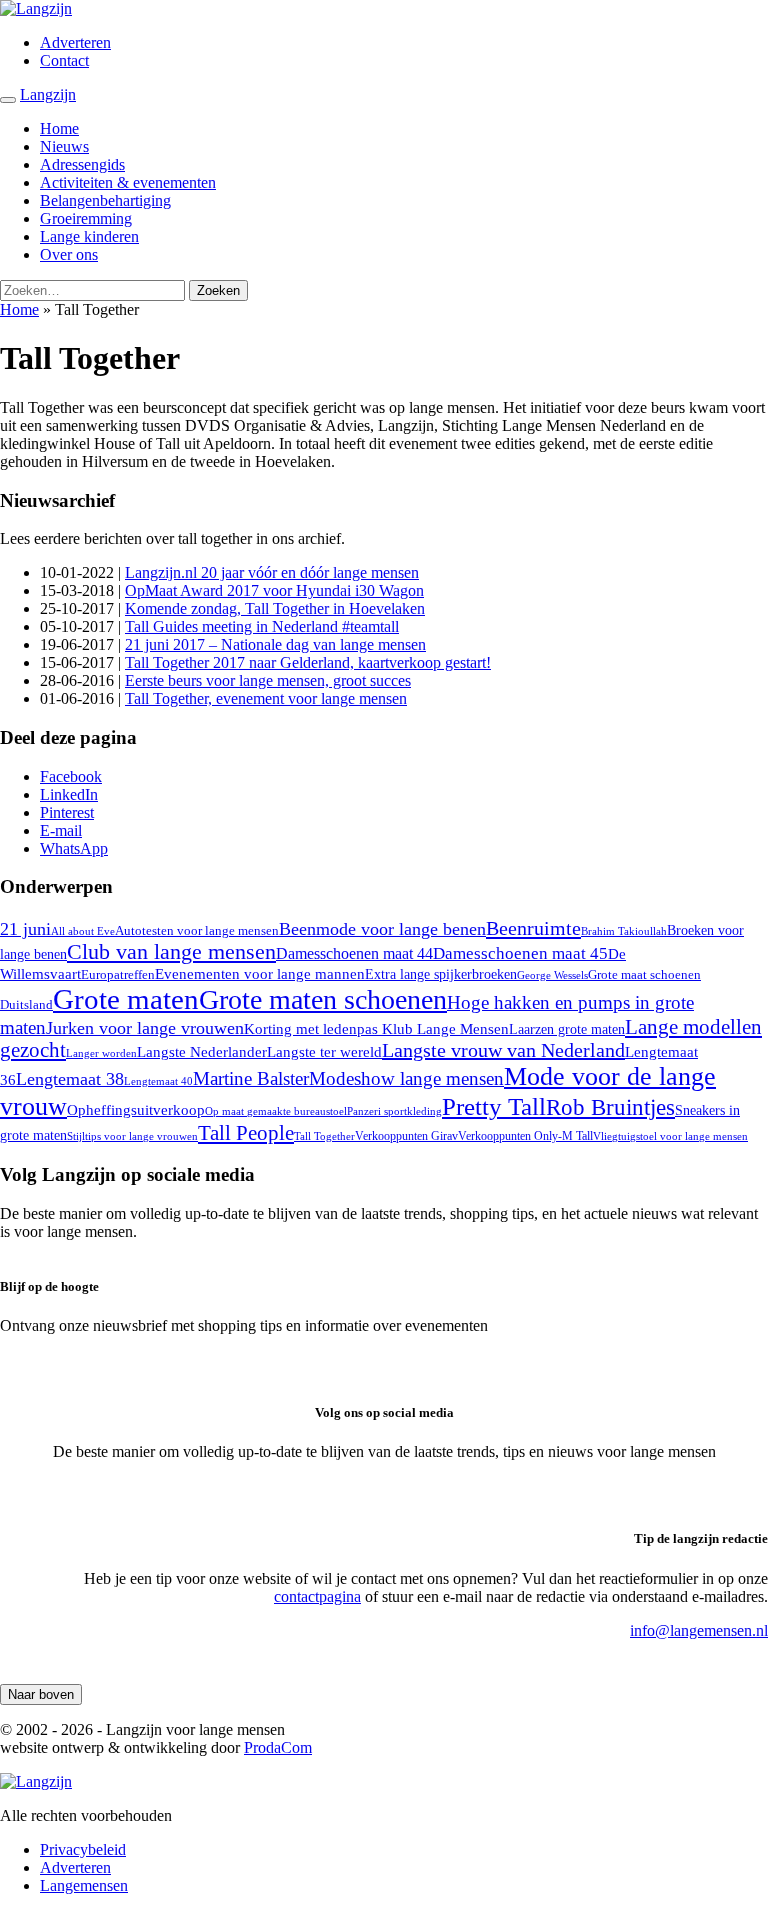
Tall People (246, 1133)
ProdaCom (278, 1747)
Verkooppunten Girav (406, 1136)
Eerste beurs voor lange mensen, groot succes (268, 680)
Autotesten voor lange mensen (197, 930)
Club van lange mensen (171, 952)
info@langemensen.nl (699, 1630)
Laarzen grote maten (567, 1029)
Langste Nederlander (202, 1052)
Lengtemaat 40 (158, 1081)
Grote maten (126, 999)
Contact (64, 60)
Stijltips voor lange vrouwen (132, 1136)
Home (59, 128)
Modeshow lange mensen (406, 1078)
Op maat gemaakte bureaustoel (276, 1111)
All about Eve (83, 931)
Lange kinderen (89, 236)
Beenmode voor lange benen (382, 929)
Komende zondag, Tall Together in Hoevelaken (275, 608)
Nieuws (64, 146)
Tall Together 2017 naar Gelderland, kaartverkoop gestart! (308, 662)
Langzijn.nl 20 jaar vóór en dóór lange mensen (272, 572)
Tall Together (324, 1136)
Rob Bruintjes (610, 1107)
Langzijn (48, 94)
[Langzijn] (36, 1781)
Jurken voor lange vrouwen (145, 1028)
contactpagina (317, 1596)
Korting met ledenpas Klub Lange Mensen (376, 1028)
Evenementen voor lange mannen (260, 973)
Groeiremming (86, 218)
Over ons (69, 254)
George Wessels (552, 975)
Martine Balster (251, 1078)
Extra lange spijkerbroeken (441, 974)
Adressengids (82, 164)
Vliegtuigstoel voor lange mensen (670, 1136)
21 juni (25, 929)
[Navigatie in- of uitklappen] (8, 100)
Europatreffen (118, 974)
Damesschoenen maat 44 (354, 953)
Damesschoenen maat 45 (520, 953)
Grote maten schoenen (323, 999)
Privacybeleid (83, 1849)
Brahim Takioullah (624, 931)
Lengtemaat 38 (70, 1079)
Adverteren (75, 42)
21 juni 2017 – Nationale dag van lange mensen (275, 644)
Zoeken (218, 290)
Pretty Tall (494, 1106)
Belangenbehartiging (105, 200)
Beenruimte (533, 928)
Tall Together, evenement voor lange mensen (266, 698)
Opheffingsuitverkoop (136, 1109)
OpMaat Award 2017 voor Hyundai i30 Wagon (274, 590)
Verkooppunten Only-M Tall (525, 1136)
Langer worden (101, 1053)
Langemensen (84, 1885)
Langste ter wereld (324, 1051)
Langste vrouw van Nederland (503, 1050)
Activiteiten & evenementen (128, 182)
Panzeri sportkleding (394, 1111)
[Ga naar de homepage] (36, 8)
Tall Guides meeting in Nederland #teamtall (262, 626)
